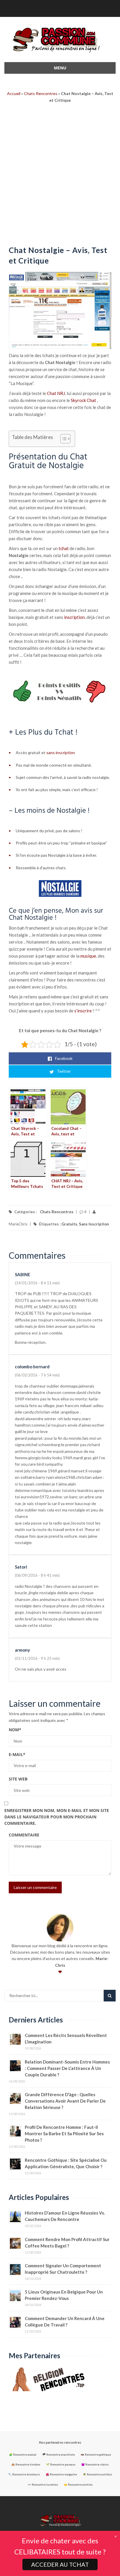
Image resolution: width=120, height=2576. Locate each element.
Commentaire (24, 1835)
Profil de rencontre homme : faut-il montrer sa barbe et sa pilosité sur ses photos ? (64, 2134)
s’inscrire (83, 1011)
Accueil (14, 93)
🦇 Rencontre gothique (96, 2455)
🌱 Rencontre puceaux (61, 2465)
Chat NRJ (56, 393)
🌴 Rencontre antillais (97, 2474)
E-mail (17, 1754)
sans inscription (61, 753)
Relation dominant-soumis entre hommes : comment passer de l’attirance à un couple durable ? (67, 2068)
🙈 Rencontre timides (26, 2465)
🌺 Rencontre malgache (61, 2474)
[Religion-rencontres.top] (60, 2379)
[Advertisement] (60, 176)
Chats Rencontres (41, 93)
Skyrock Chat (83, 400)
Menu (60, 68)
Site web (18, 1779)
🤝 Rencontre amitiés (78, 2485)
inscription (74, 617)
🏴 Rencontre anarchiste (59, 2455)
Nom (15, 1730)
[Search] (110, 1996)
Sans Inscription (94, 1224)
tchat (64, 548)
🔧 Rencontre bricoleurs (24, 2474)
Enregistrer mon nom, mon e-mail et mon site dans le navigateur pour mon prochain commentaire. (57, 1817)
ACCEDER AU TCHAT (60, 2564)
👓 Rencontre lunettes (43, 2485)
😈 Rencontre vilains (95, 2465)
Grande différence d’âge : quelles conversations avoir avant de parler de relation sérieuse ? (65, 2101)
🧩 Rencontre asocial (23, 2455)
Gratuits (69, 1224)
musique (88, 956)
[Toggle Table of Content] (62, 439)
